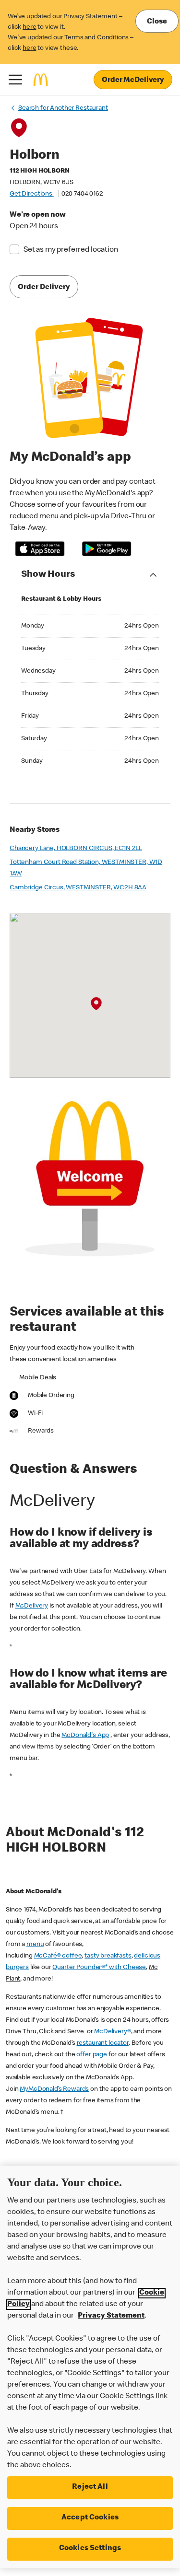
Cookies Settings (90, 2549)
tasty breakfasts (108, 1956)
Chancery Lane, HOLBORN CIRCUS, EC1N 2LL (76, 849)
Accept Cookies (90, 2518)
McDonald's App (85, 1736)
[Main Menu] (15, 80)
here (29, 27)
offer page (92, 2055)
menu (35, 1945)
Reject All (90, 2487)
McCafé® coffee (58, 1956)
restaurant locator (103, 2043)
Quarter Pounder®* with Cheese (99, 1968)
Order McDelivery (133, 81)
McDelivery (32, 1606)
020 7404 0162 (82, 194)
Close (157, 22)
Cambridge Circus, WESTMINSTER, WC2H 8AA (78, 888)
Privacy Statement (111, 2316)
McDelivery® (112, 2032)
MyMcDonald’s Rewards (54, 2089)
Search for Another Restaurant (63, 108)
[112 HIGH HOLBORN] (96, 1004)
